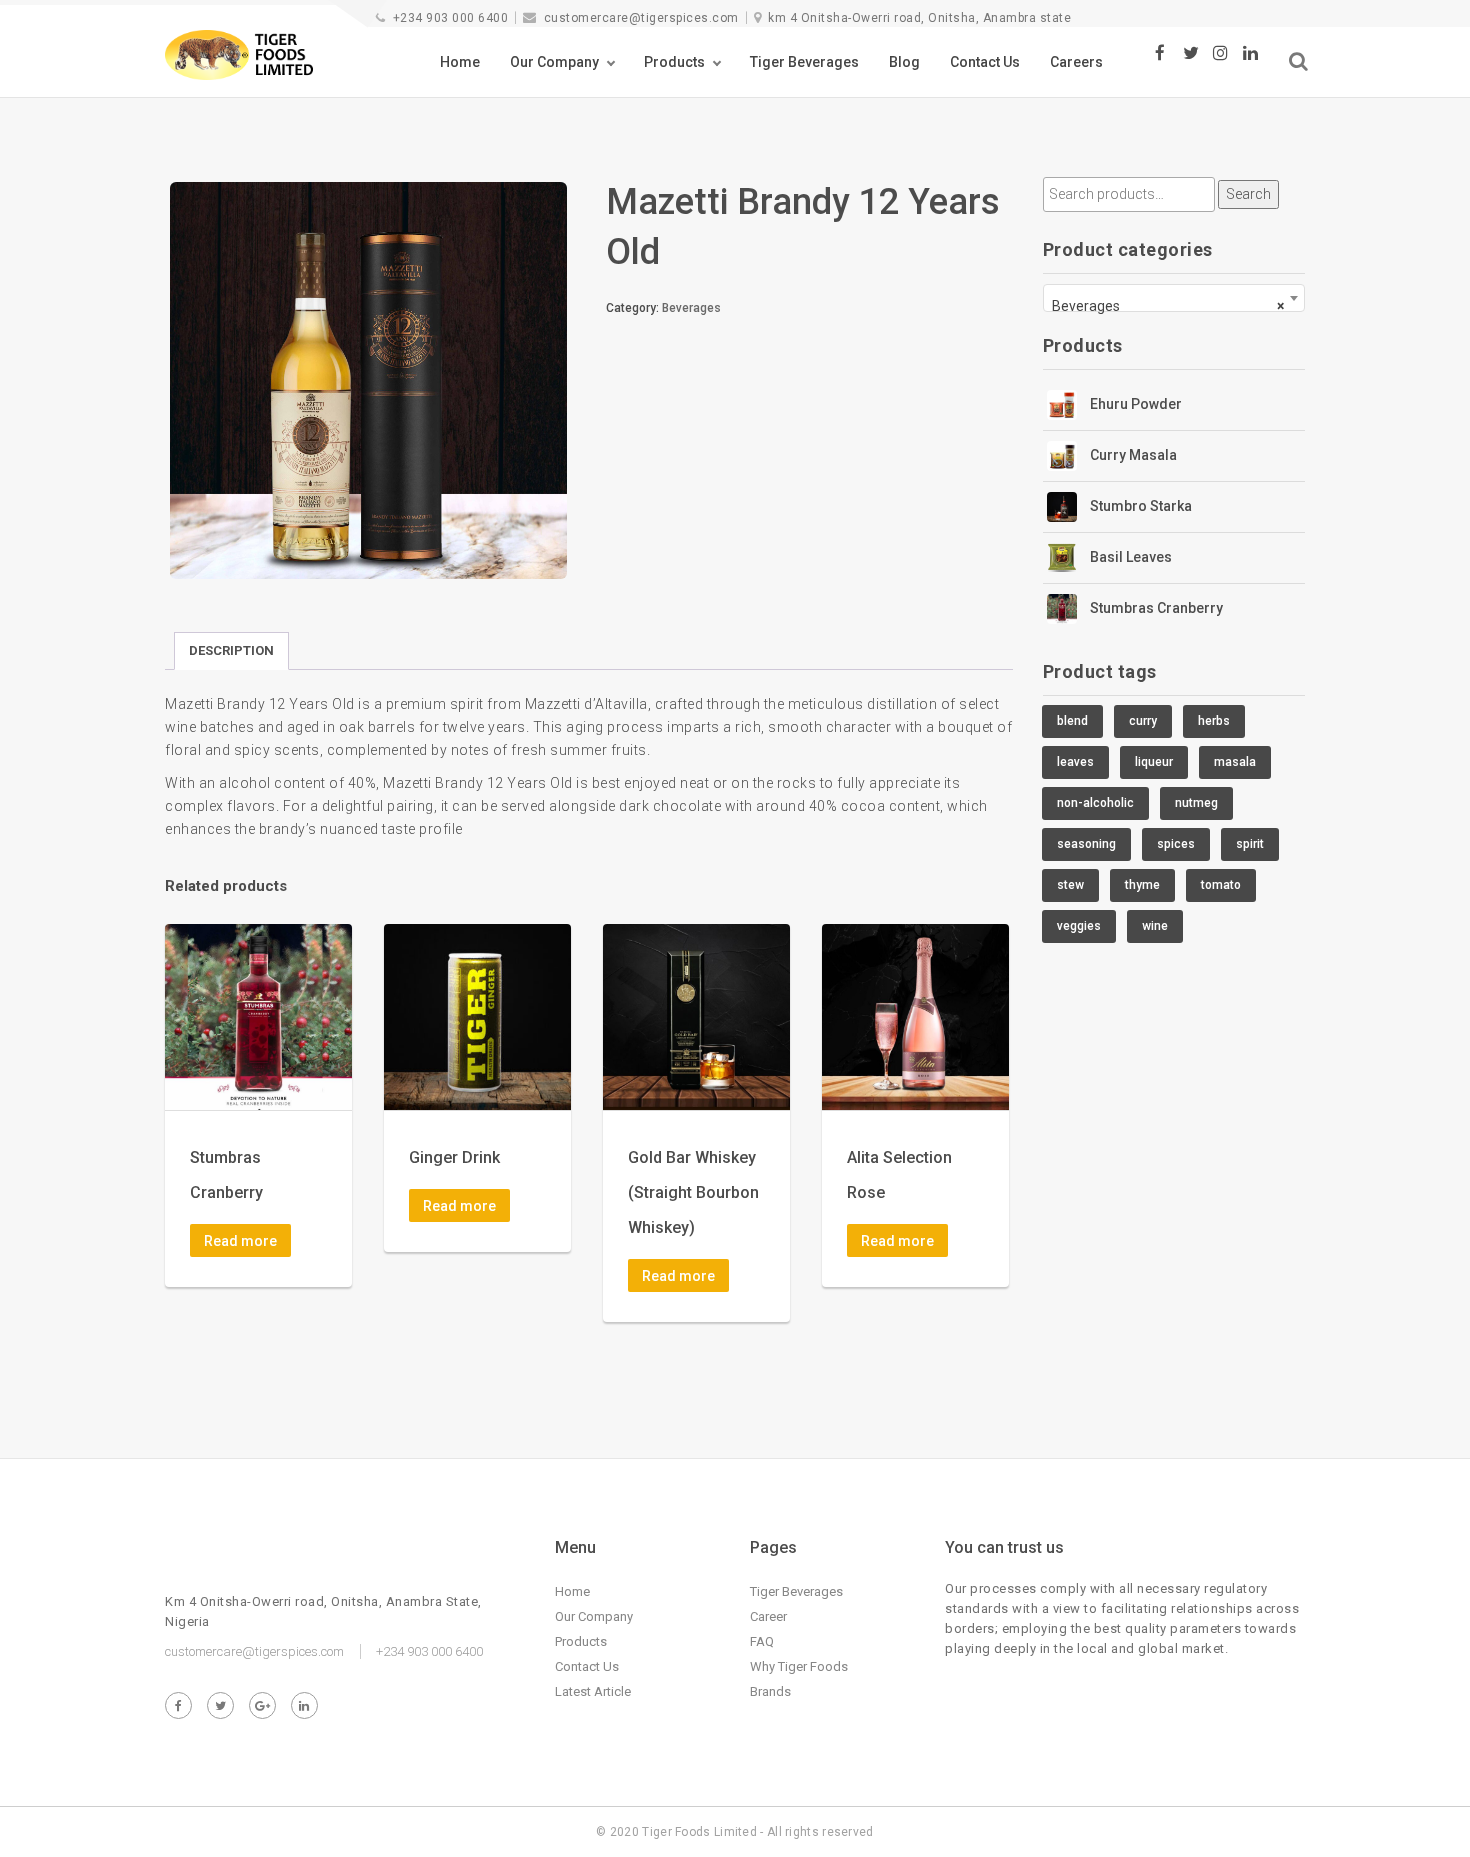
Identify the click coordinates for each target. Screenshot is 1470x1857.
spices (1176, 844)
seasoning (1086, 844)
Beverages (691, 308)
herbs (1214, 721)
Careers (1076, 62)
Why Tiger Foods (799, 1666)
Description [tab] (231, 650)
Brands (770, 1691)
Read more (240, 1241)
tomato (1221, 885)
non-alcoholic (1095, 803)
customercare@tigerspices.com (641, 18)
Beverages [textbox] (1168, 306)
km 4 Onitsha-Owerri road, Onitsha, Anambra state (919, 18)
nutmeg (1196, 803)
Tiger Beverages (804, 62)
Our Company (554, 62)
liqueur (1154, 762)
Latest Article (593, 1691)
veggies (1079, 926)
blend (1072, 721)
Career (768, 1616)
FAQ (762, 1641)
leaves (1075, 762)
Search (1248, 194)
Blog (904, 62)
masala (1235, 762)
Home (460, 62)
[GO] (1298, 61)
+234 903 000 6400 (450, 18)
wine (1155, 926)
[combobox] (1174, 298)
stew (1070, 885)
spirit (1250, 844)
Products (674, 62)
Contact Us (985, 62)
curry (1143, 721)
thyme (1142, 885)
